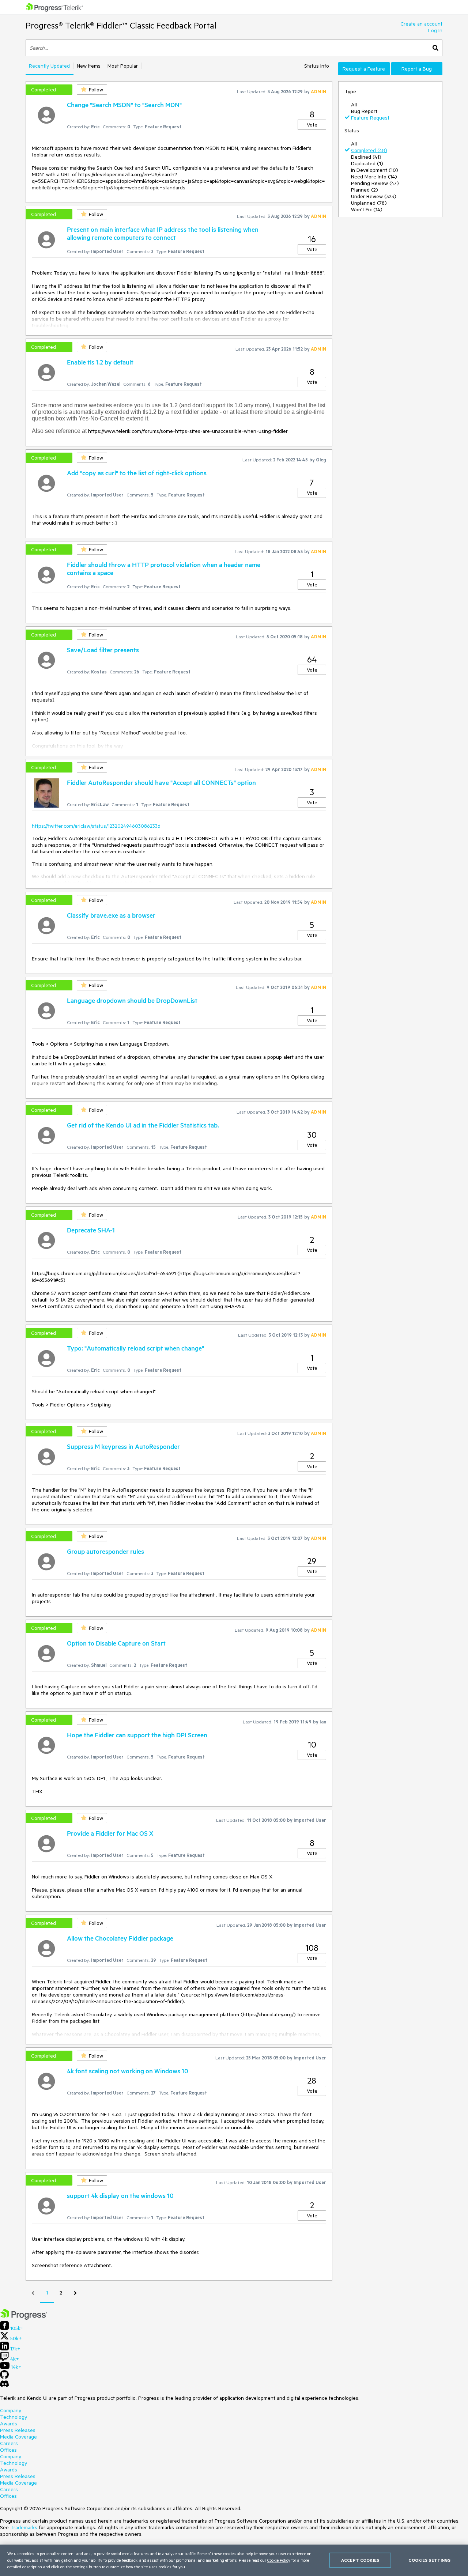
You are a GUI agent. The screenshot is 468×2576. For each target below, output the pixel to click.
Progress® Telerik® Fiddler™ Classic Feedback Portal (121, 25)
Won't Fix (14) (367, 209)
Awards (9, 2424)
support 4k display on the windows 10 (120, 2195)
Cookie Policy (279, 2560)
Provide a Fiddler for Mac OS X (110, 1833)
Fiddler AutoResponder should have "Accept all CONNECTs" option (161, 782)
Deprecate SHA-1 (91, 1230)
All (354, 105)
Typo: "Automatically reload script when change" (135, 1348)
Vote (312, 125)
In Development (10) (375, 170)
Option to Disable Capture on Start (116, 1643)
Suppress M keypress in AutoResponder (123, 1446)
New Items (89, 66)
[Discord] (4, 2386)
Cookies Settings (429, 2560)
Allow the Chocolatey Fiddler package (120, 1938)
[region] (234, 2560)
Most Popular (123, 66)
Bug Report (364, 111)
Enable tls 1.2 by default (100, 362)
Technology (14, 2417)
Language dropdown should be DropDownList (132, 1000)
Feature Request (370, 118)
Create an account (421, 24)
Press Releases (18, 2430)
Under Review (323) (374, 196)
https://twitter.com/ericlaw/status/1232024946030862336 (96, 826)
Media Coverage (18, 2437)
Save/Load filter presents (103, 650)
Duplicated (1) (367, 163)
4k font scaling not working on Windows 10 (128, 2071)
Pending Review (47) (375, 183)
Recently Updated (49, 66)
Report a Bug (417, 69)
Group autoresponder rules (105, 1551)
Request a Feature (364, 69)
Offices (8, 2450)
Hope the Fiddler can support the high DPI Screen (137, 1735)
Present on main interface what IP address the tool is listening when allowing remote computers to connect (163, 233)
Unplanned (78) (369, 203)
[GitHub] (4, 2377)
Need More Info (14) (374, 177)
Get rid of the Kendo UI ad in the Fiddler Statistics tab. (143, 1125)
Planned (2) (365, 190)
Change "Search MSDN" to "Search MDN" (124, 105)
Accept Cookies (360, 2560)
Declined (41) (366, 157)
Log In (435, 30)
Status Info (317, 66)
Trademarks (24, 2527)
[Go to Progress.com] (24, 2318)
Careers (9, 2443)
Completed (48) (369, 150)
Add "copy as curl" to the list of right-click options (137, 473)
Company (11, 2410)
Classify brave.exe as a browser (111, 915)
